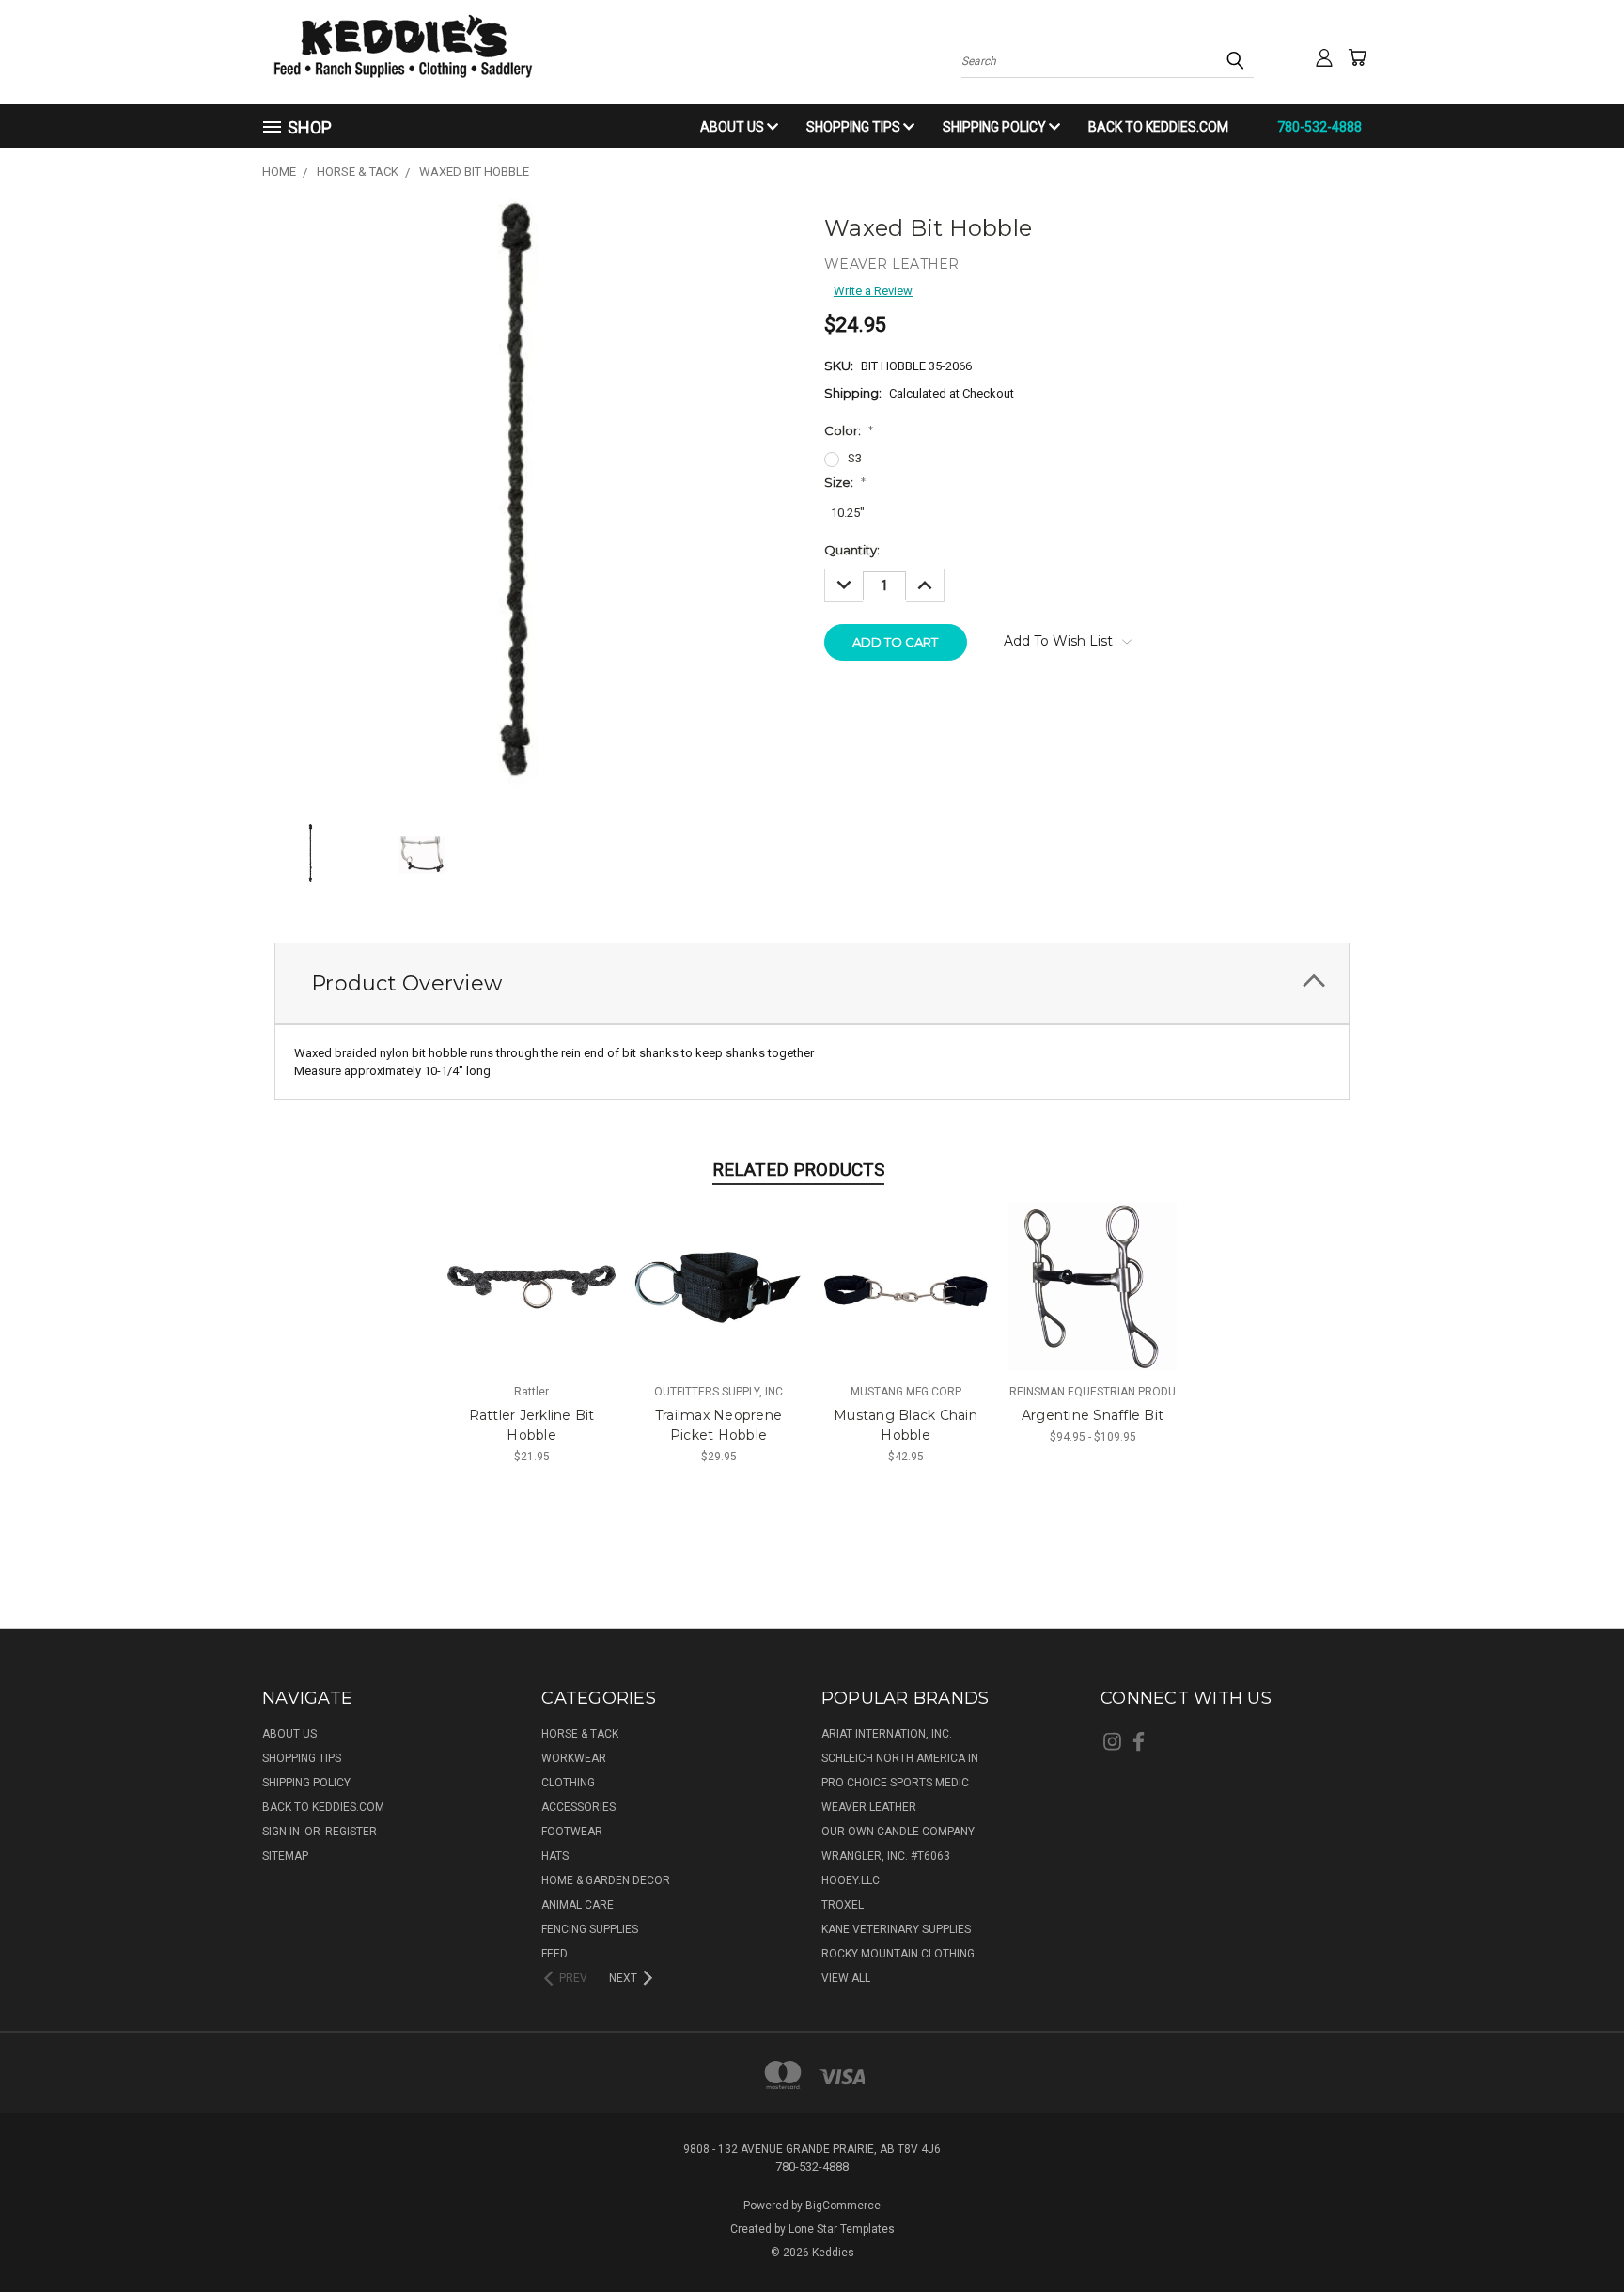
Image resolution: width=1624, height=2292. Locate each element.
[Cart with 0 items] (1357, 57)
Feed (554, 1954)
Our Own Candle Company (898, 1832)
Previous (1576, 2233)
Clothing (568, 1783)
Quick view (531, 1269)
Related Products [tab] (798, 1169)
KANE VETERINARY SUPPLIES (896, 1929)
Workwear (574, 1758)
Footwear (572, 1832)
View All (846, 1978)
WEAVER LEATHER (869, 1807)
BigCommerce (843, 2206)
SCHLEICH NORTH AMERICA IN (900, 1758)
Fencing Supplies (590, 1929)
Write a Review (873, 291)
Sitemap (285, 1856)
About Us (734, 127)
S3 (855, 458)
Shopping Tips (855, 127)
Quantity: (852, 550)
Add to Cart (531, 1301)
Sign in (282, 1832)
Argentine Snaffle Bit (1093, 1415)
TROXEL (843, 1905)
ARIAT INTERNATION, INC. (887, 1734)
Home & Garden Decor (606, 1880)
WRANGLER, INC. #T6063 (886, 1856)
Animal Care (578, 1905)
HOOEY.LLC (851, 1880)
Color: (849, 430)
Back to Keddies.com (1158, 127)
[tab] (812, 983)
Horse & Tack (580, 1734)
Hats (555, 1856)
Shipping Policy (996, 127)
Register (351, 1832)
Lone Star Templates (842, 2229)
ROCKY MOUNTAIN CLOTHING (898, 1954)
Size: (845, 482)
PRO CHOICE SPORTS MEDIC (895, 1783)
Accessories (578, 1807)
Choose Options (1093, 1301)
